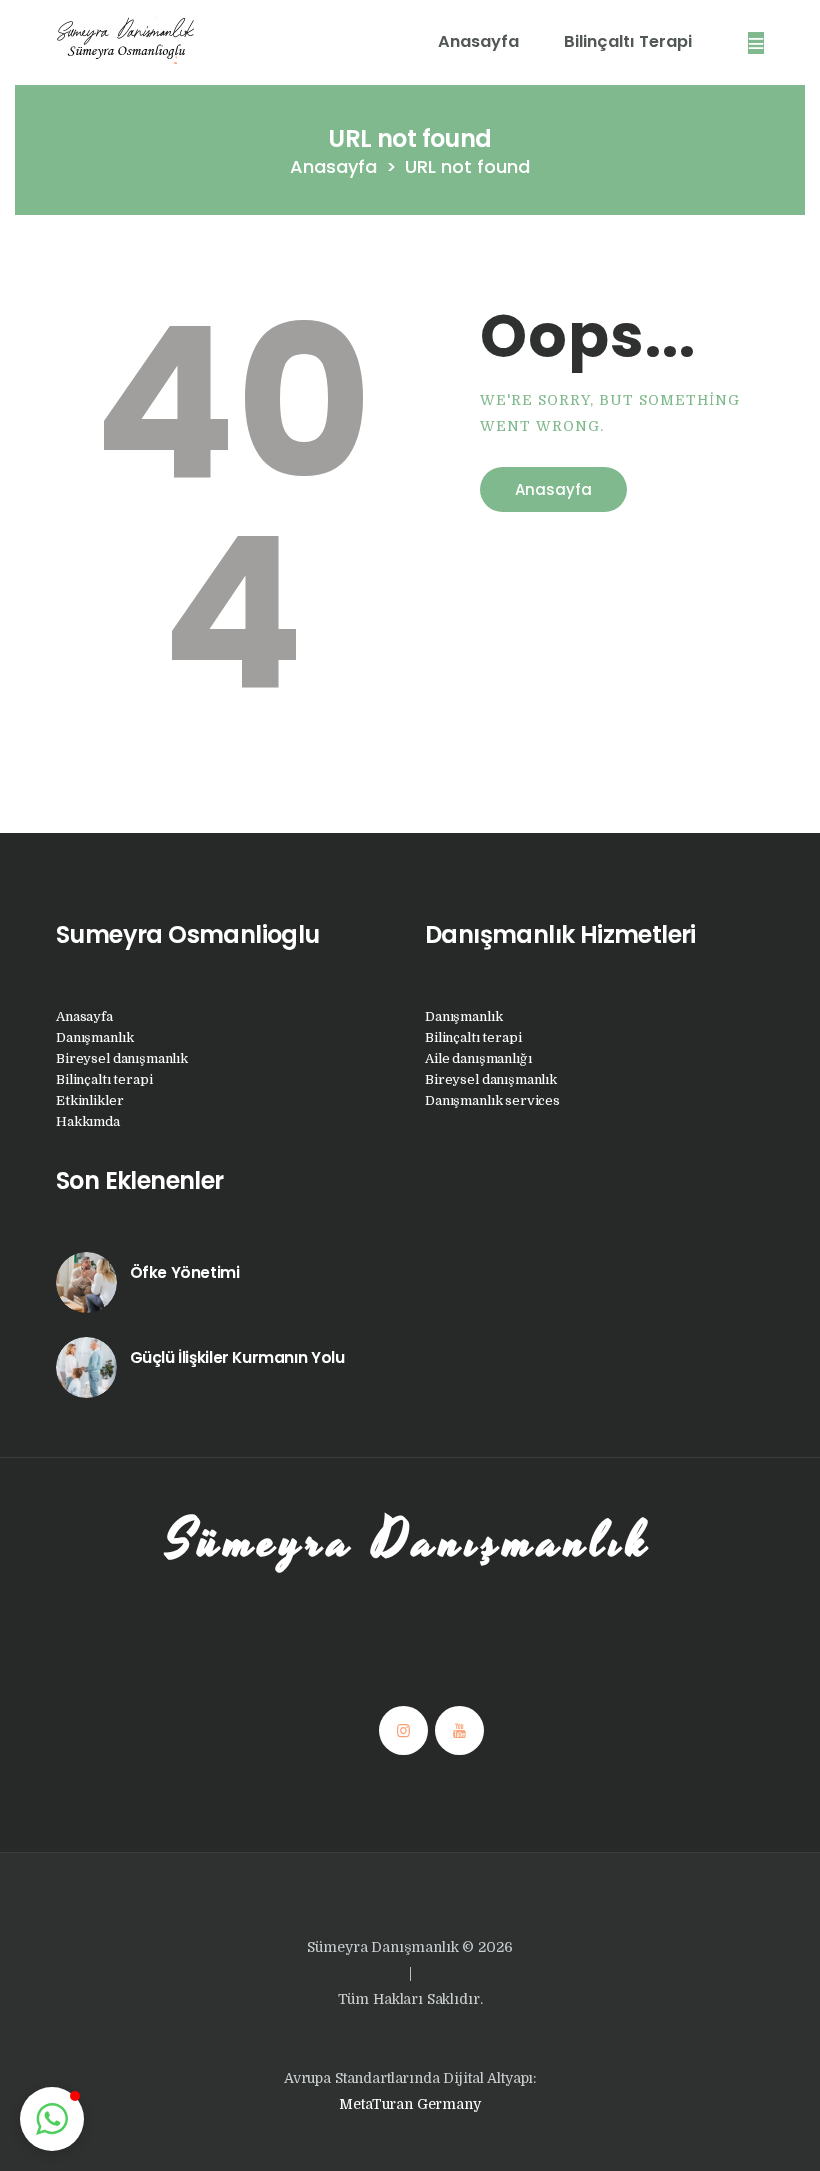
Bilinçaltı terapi (104, 1079)
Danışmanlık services (492, 1100)
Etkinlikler (89, 1100)
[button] (52, 2119)
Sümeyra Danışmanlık (410, 1542)
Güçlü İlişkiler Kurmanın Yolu (237, 1357)
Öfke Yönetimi (185, 1272)
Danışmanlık (94, 1037)
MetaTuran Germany (409, 2104)
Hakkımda (88, 1121)
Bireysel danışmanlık (122, 1058)
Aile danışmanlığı (478, 1058)
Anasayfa (333, 166)
